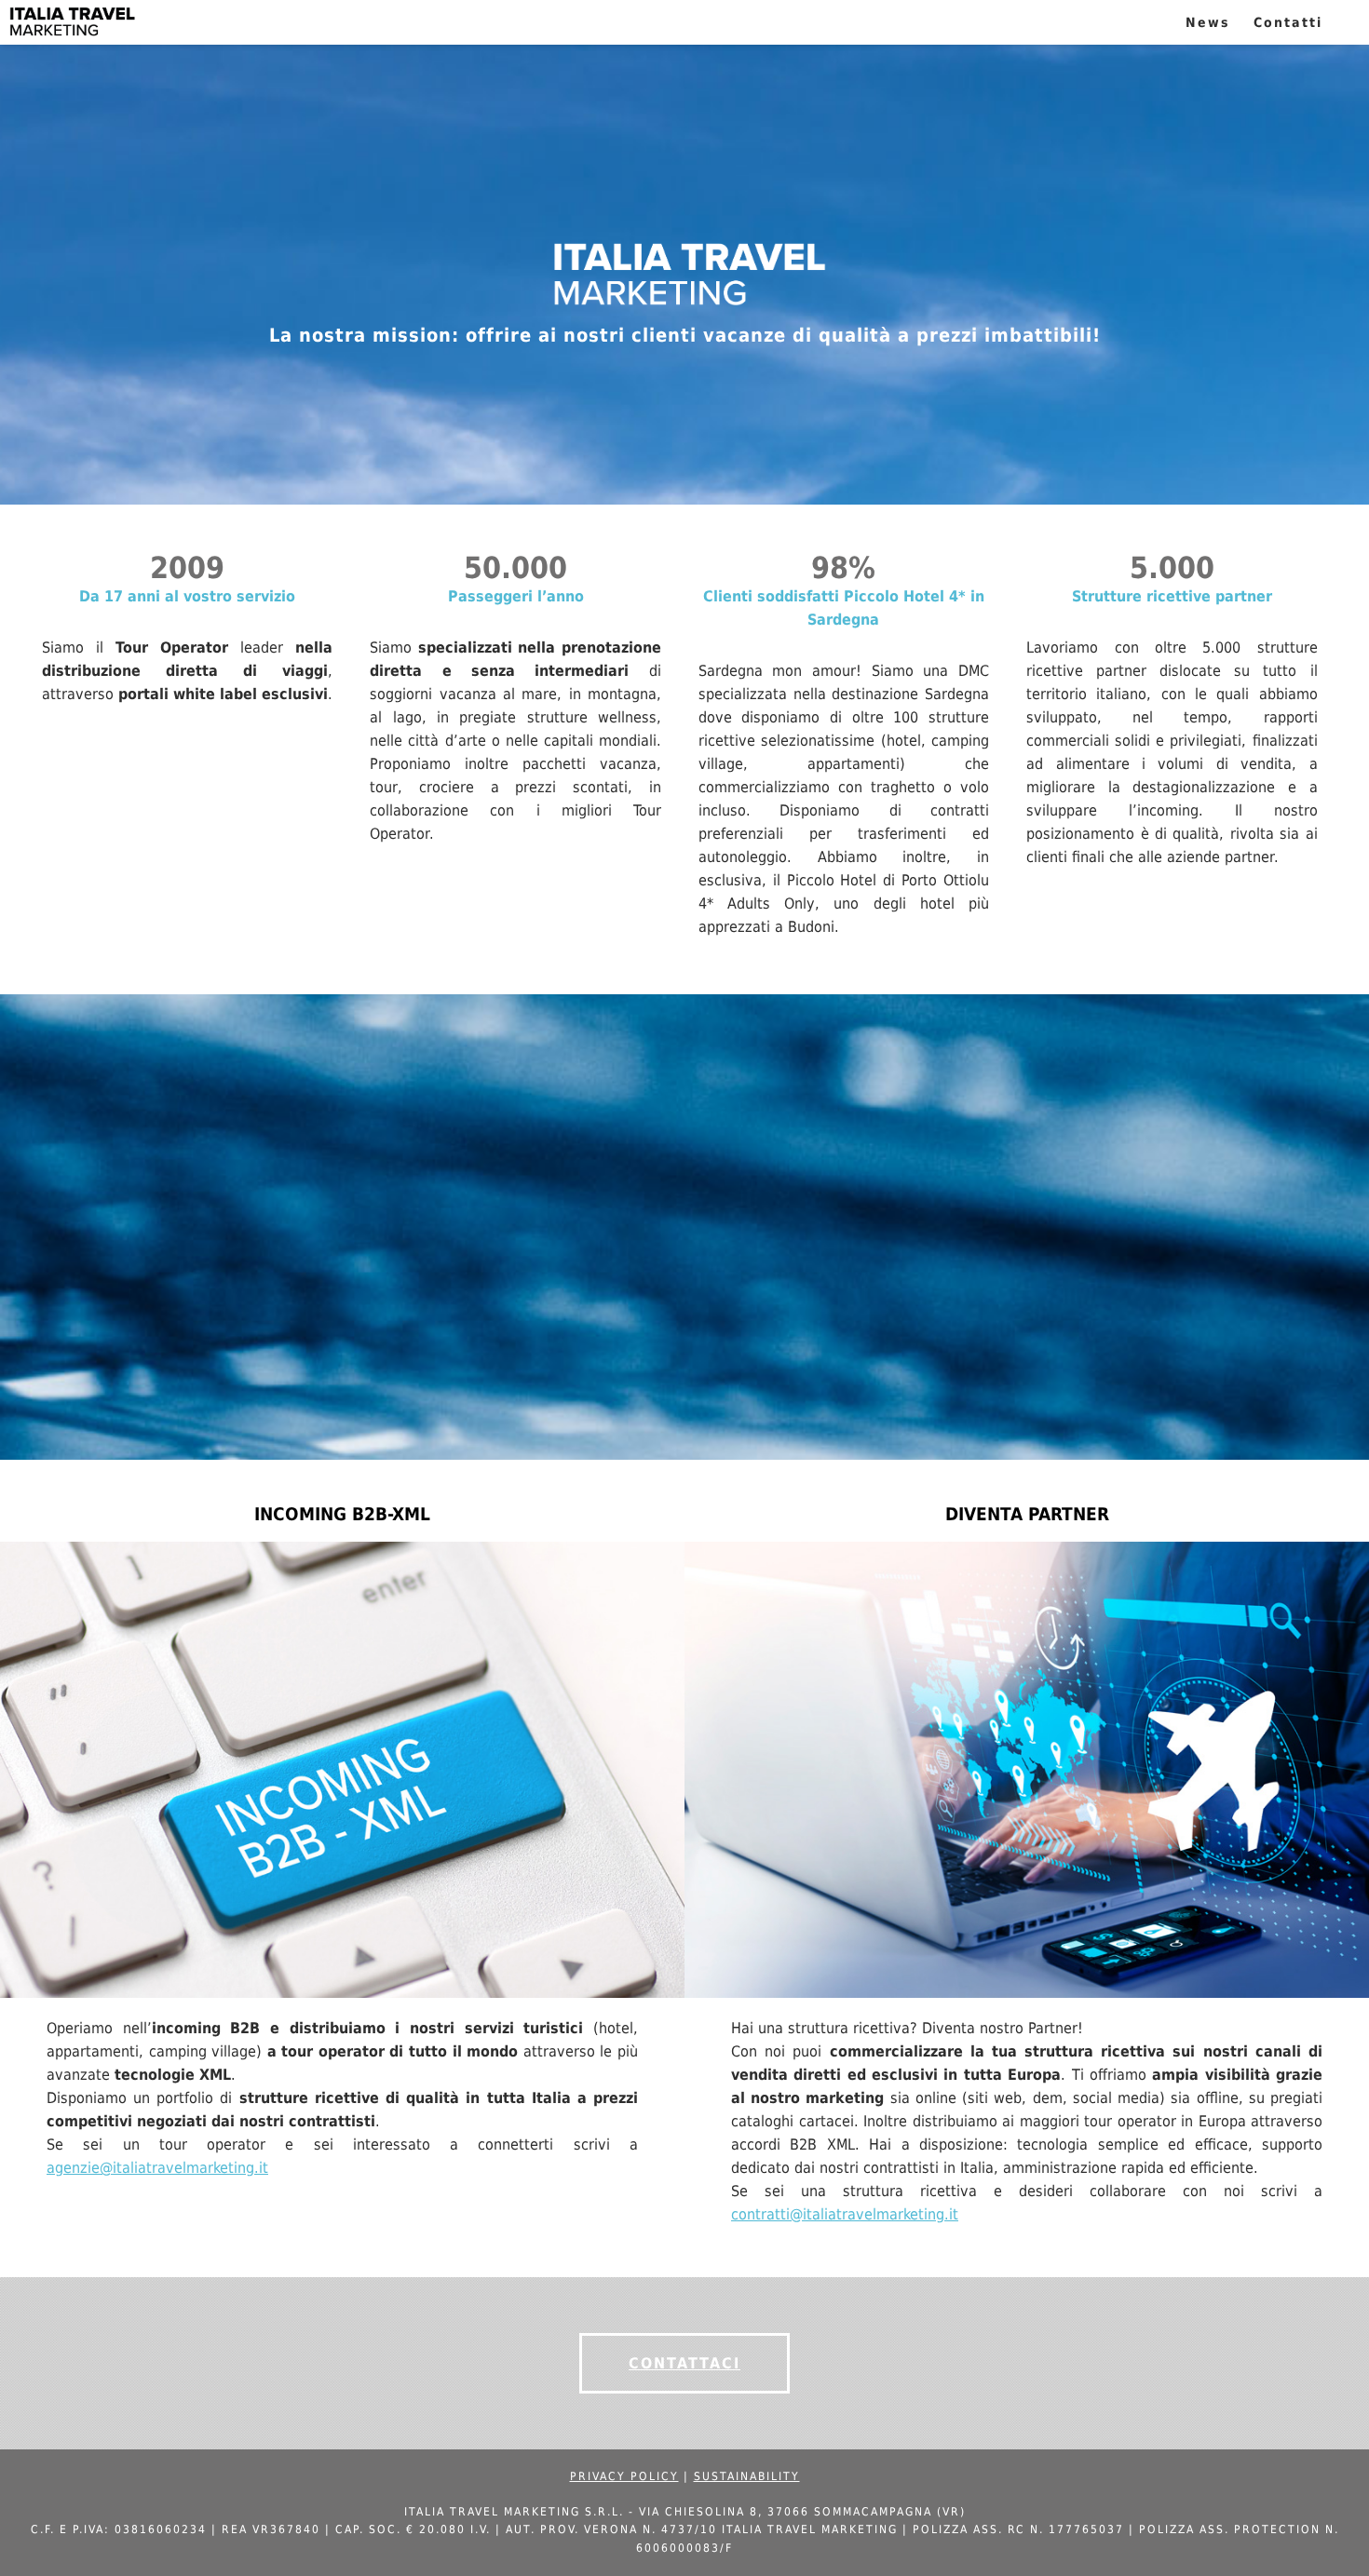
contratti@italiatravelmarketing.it (845, 2214)
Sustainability (747, 2476)
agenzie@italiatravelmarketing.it (157, 2168)
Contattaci (684, 2363)
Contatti (1288, 22)
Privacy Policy (624, 2476)
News (1208, 22)
